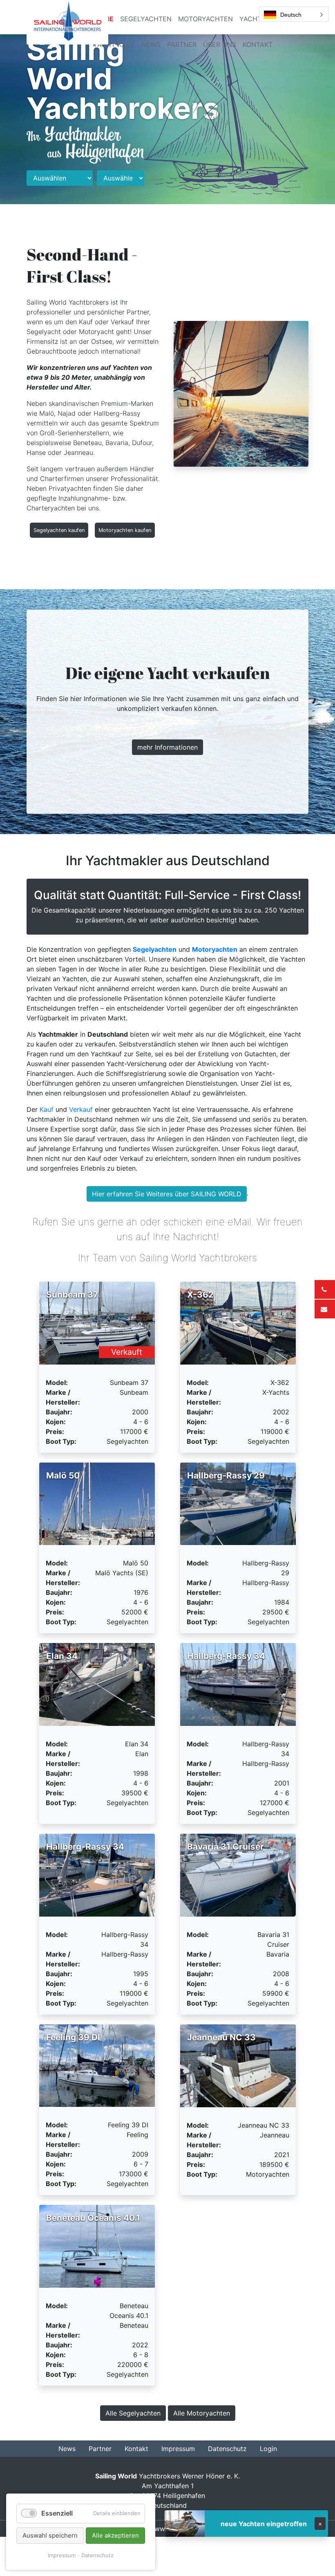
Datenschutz (97, 2555)
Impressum (62, 2555)
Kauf (47, 1109)
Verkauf (81, 1109)
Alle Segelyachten (133, 2413)
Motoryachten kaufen (125, 530)
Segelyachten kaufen (59, 530)
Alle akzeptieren (115, 2535)
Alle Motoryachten (202, 2413)
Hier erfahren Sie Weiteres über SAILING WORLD (167, 1194)
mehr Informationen (167, 747)
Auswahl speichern (50, 2535)
